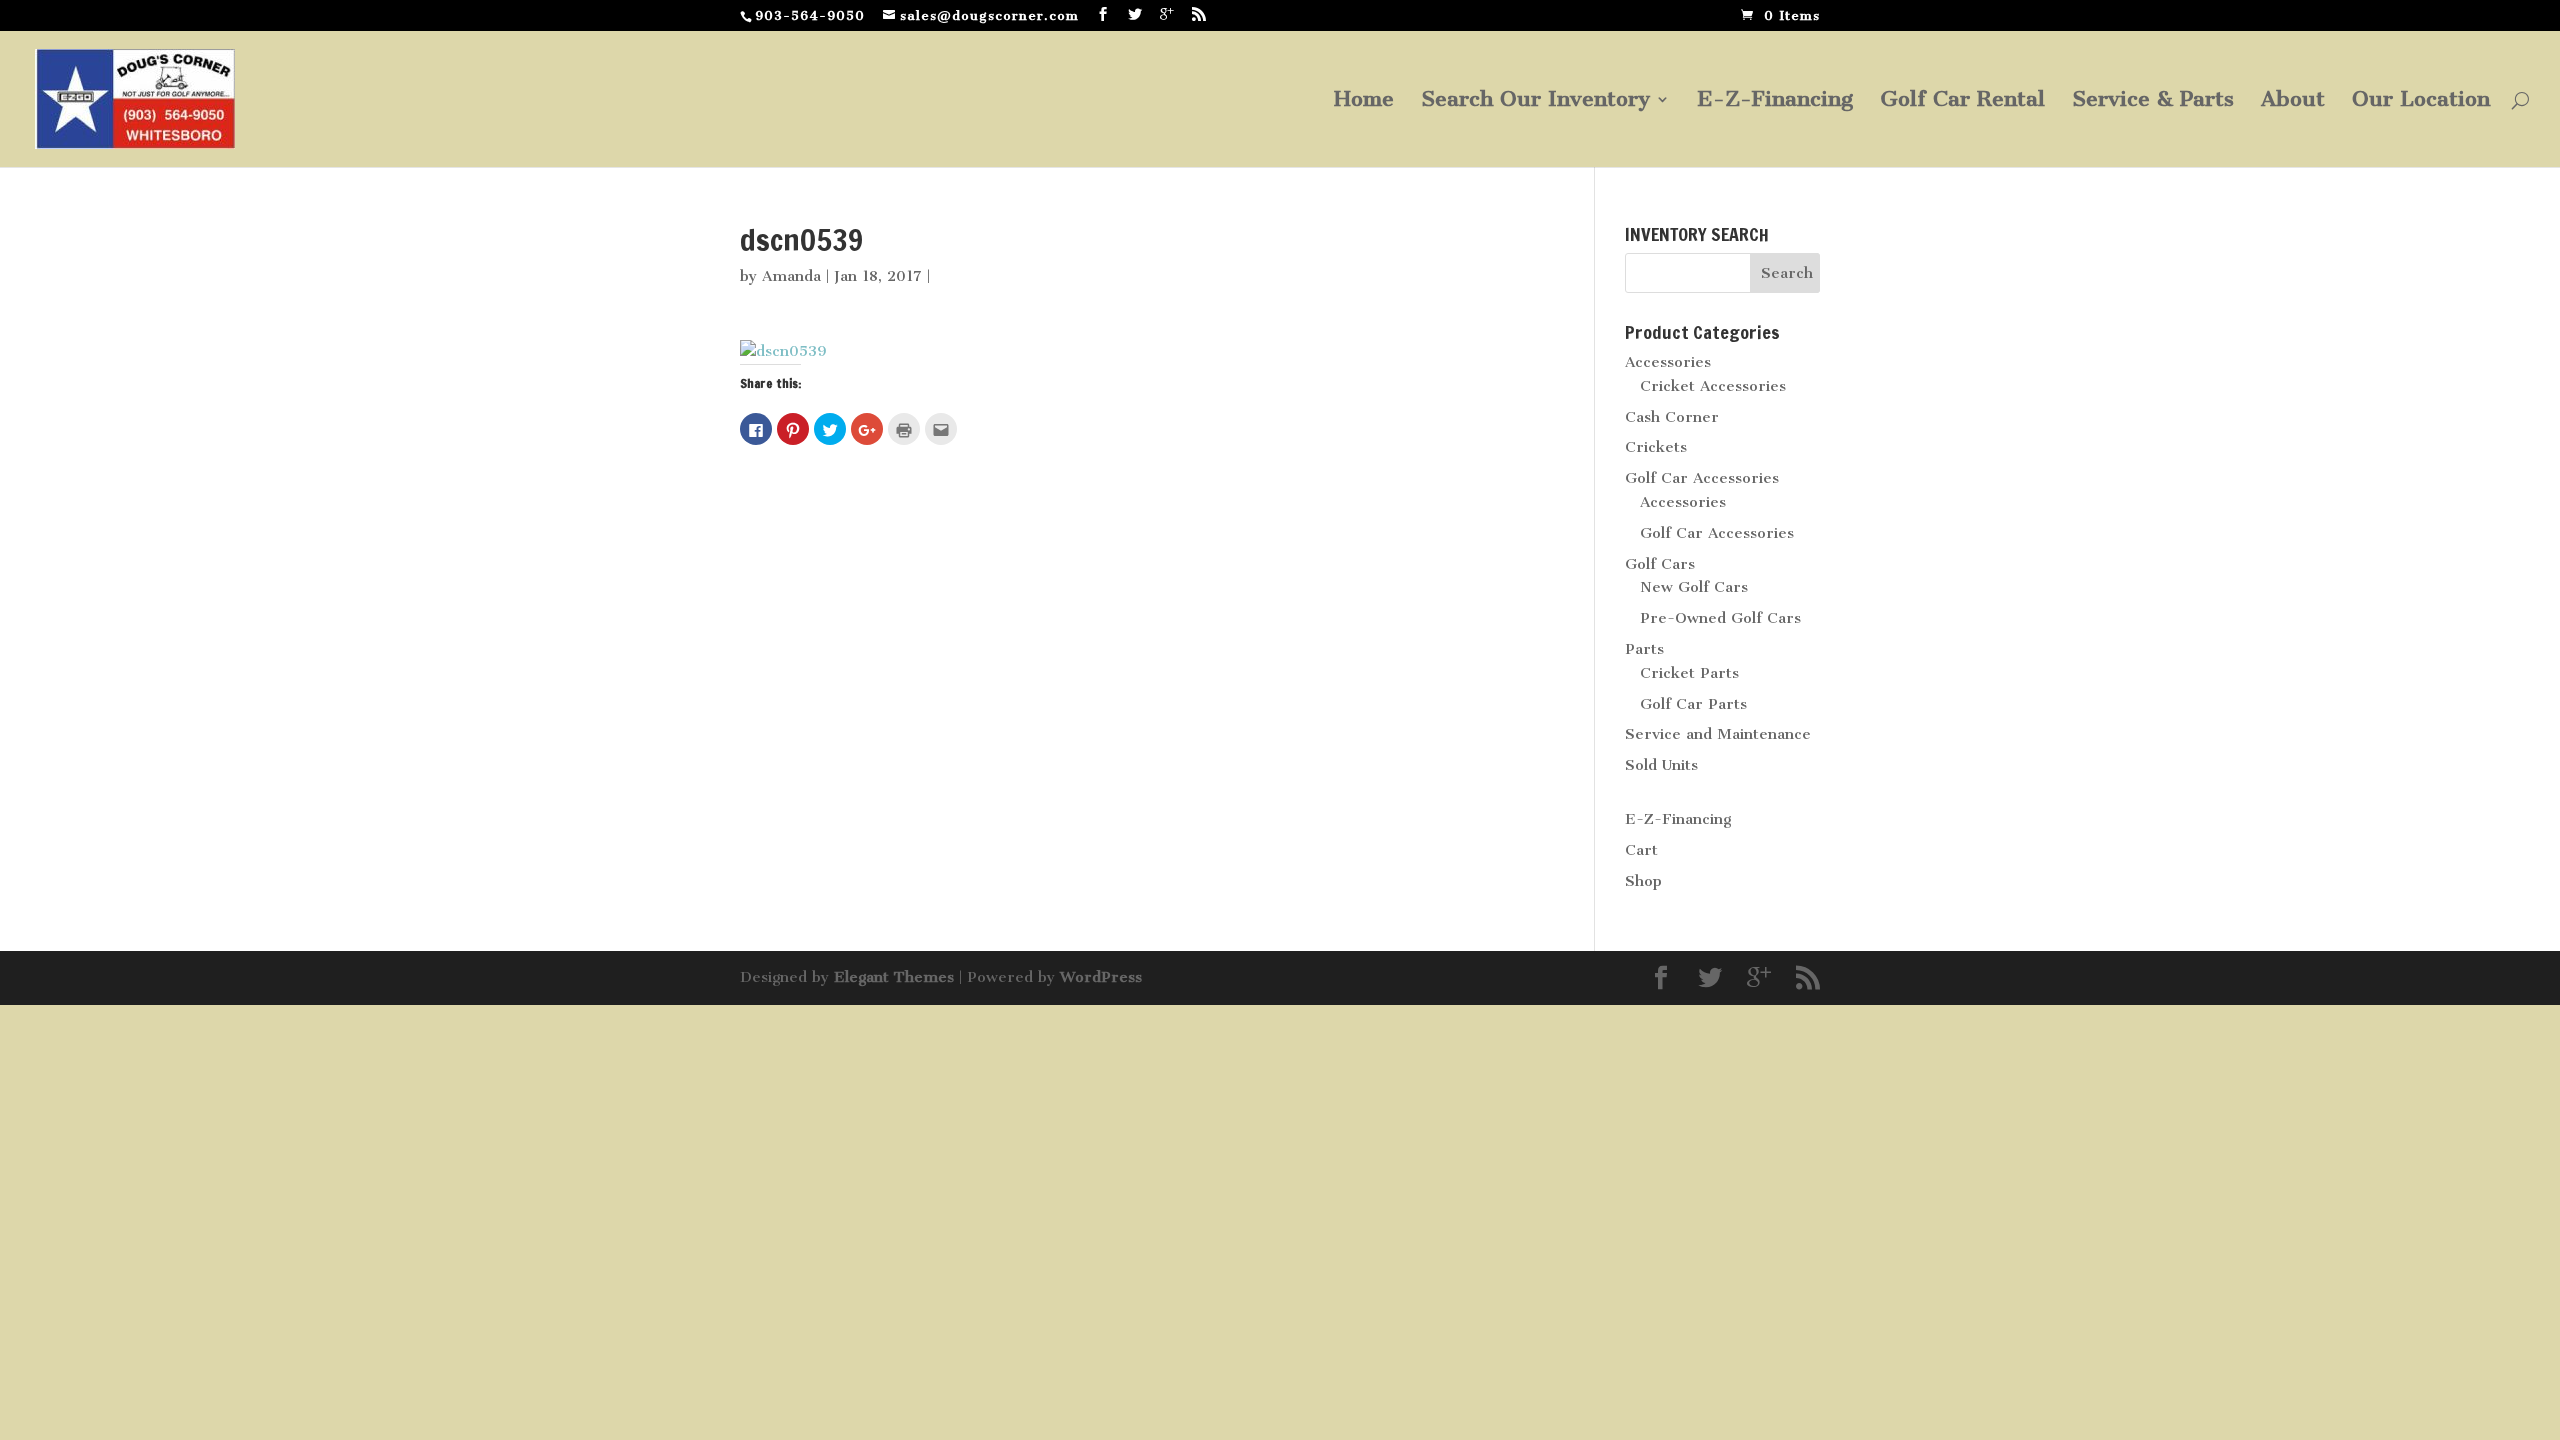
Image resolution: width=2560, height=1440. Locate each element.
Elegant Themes (894, 977)
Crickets (1656, 447)
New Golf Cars (1694, 587)
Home (1364, 101)
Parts (1644, 649)
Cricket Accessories (1713, 386)
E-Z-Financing (1775, 101)
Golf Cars (1660, 564)
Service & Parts (2153, 101)
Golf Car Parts (1693, 704)
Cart (1641, 850)
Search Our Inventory (1535, 101)
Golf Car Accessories (1702, 478)
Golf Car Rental (1962, 101)
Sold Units (1661, 765)
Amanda (791, 276)
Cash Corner (1672, 417)
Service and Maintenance (1718, 734)
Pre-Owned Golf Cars (1720, 618)
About (2293, 101)
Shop (1643, 881)
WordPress (1101, 977)
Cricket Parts (1689, 673)
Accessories (1668, 362)
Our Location (2421, 101)
